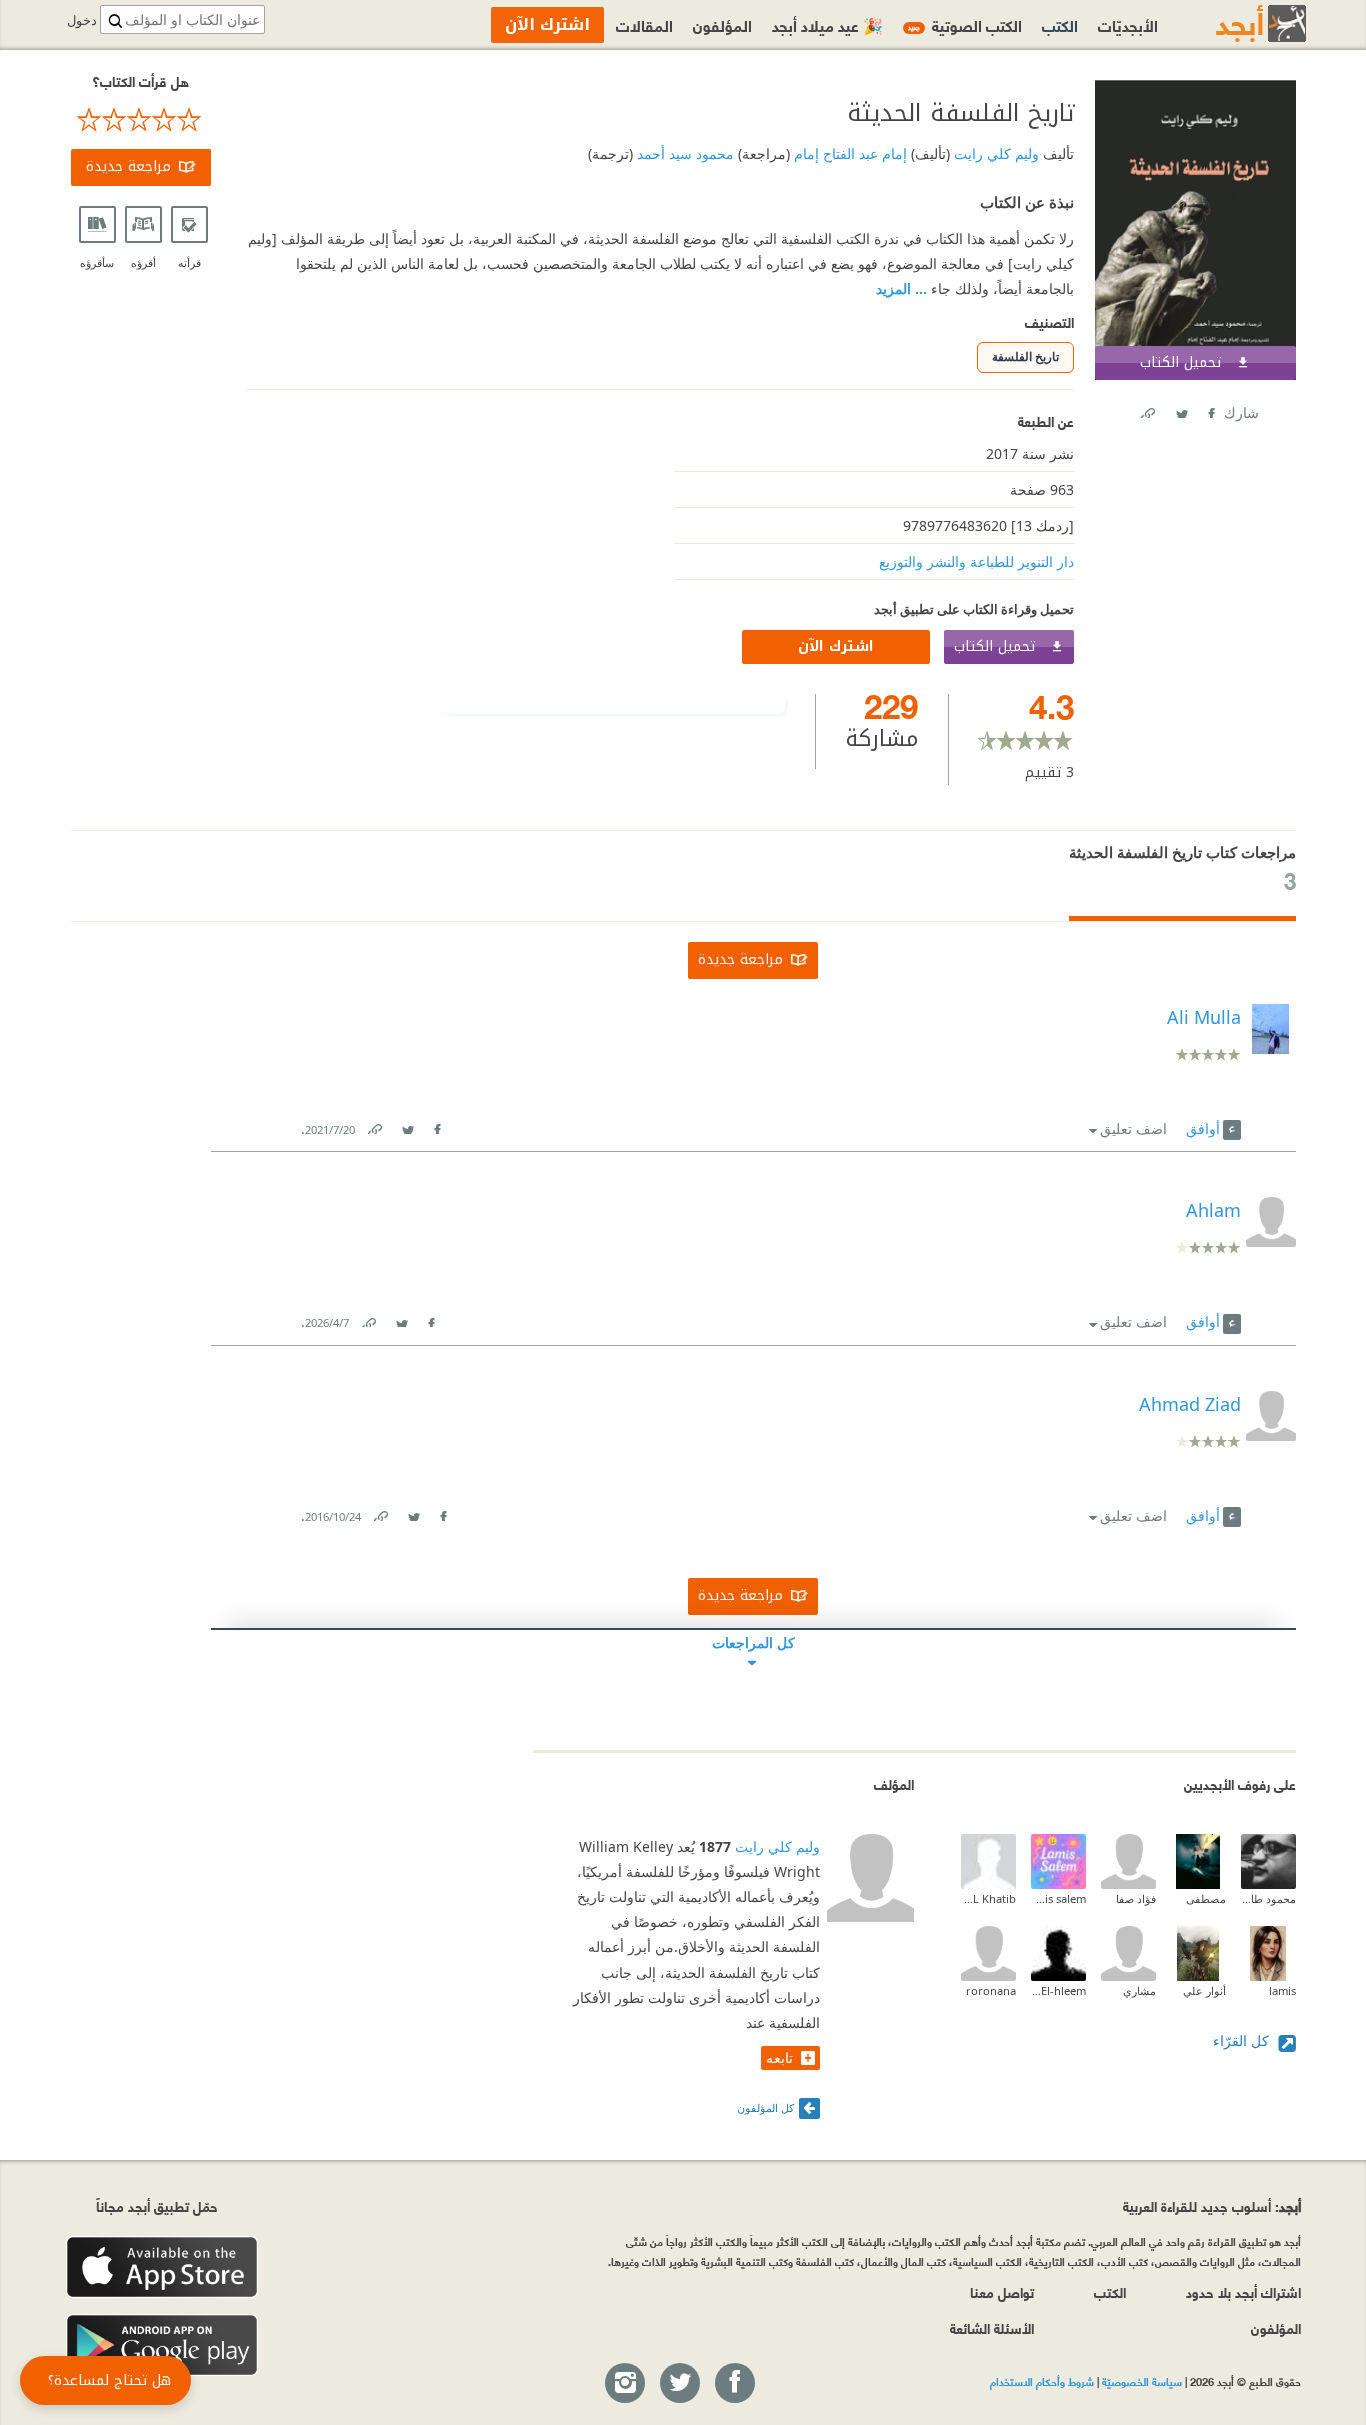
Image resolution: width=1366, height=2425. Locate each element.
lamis (1282, 1990)
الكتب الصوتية (965, 24)
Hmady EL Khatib (988, 1898)
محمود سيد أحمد (683, 153)
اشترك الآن (836, 646)
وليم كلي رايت (994, 153)
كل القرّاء (1243, 2040)
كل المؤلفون (765, 2107)
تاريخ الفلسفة (1025, 356)
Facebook (1210, 409)
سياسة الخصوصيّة (1142, 2381)
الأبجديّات (1128, 24)
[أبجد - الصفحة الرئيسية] (1236, 23)
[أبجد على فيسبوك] (734, 2384)
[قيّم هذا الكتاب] (141, 120)
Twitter (1181, 409)
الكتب (1060, 24)
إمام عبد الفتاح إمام (848, 153)
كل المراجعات (753, 1642)
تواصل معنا (1002, 2291)
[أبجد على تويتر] (679, 2384)
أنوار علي (1204, 1990)
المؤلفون (722, 24)
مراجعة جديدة (128, 166)
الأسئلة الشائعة (992, 2327)
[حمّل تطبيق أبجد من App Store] (162, 2267)
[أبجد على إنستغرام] (624, 2384)
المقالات (644, 24)
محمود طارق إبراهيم (1268, 1898)
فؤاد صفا (1136, 1898)
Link (374, 1125)
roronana (991, 1990)
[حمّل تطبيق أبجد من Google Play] (162, 2345)
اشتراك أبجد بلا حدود (1243, 2291)
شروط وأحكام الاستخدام (1042, 2381)
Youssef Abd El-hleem (1058, 1990)
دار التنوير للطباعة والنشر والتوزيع (976, 561)
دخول (82, 20)
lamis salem (1058, 1898)
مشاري (1139, 1990)
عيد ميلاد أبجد (827, 24)
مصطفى (1206, 1898)
